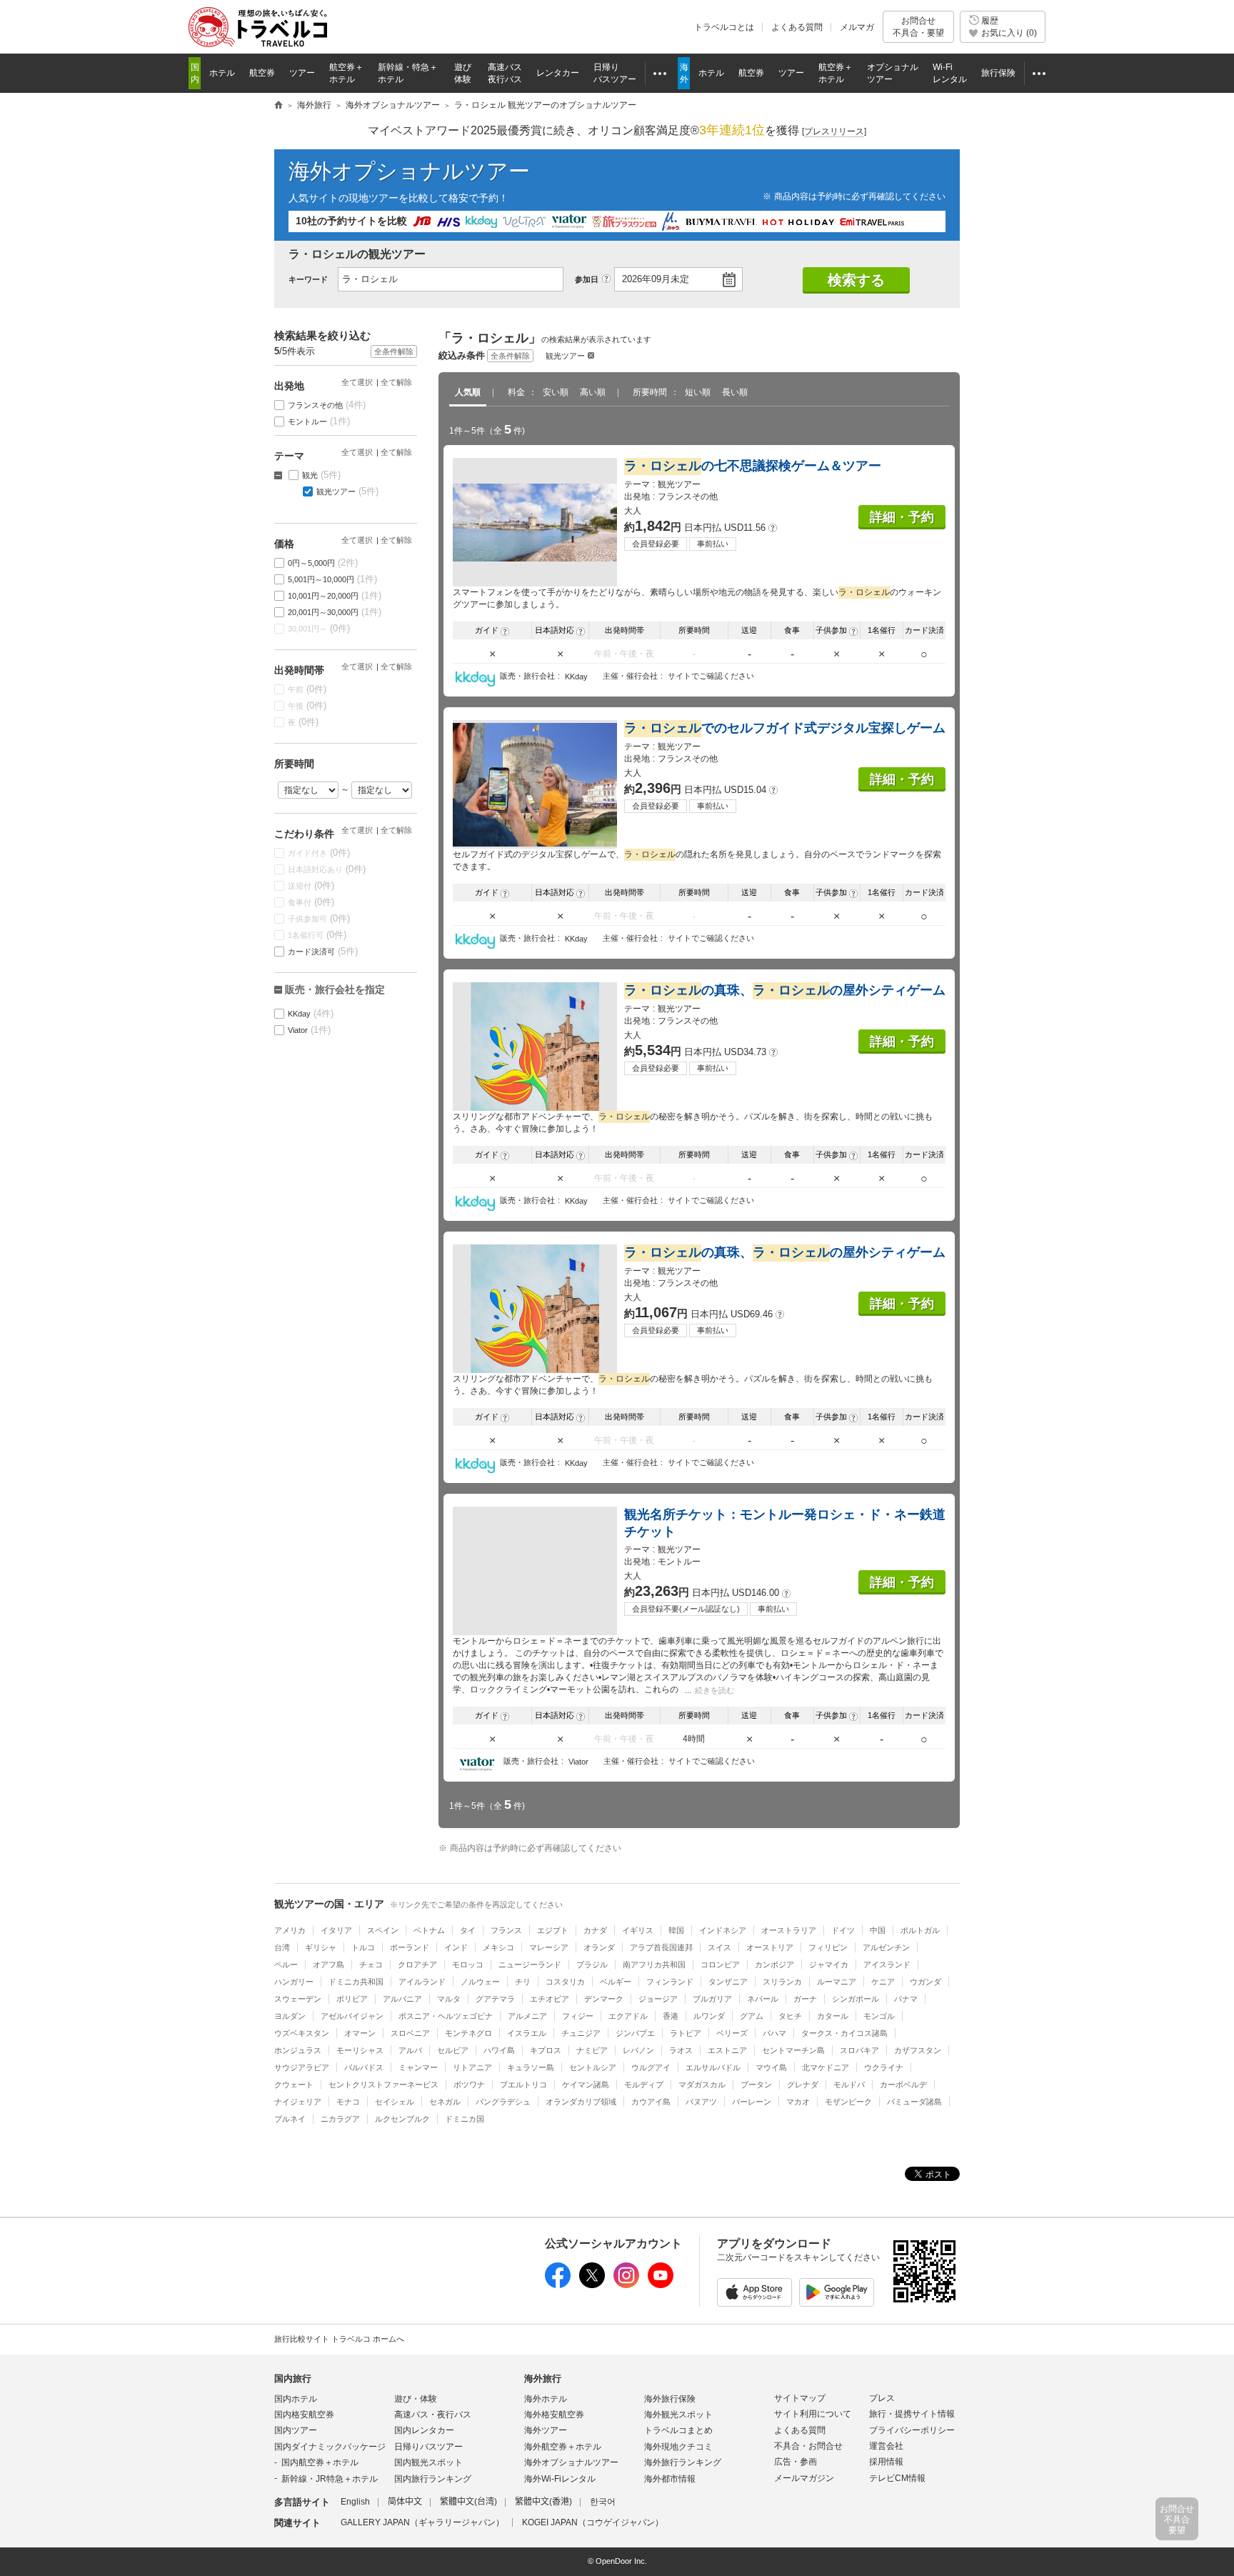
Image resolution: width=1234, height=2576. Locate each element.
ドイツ (843, 1930)
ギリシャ (321, 1947)
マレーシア (549, 1947)
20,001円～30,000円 (335, 612)
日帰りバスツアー (428, 2447)
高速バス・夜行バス (433, 2415)
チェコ (371, 1965)
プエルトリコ (523, 2085)
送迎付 (311, 885)
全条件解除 (510, 356)
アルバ (410, 2050)
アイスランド (887, 1965)
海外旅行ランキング (683, 2462)
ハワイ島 (499, 2050)
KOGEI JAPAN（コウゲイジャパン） (593, 2522)
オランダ (599, 1947)
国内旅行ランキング (433, 2479)
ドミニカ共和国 (356, 1982)
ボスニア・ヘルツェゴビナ (446, 2016)
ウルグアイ (651, 2067)
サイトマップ (800, 2398)
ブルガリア (712, 1999)
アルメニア (527, 2016)
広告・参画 (796, 2462)
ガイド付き (319, 853)
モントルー (319, 421)
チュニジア (581, 2033)
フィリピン (828, 1947)
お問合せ (918, 26)
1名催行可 (317, 935)
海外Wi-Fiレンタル (560, 2479)
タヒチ (790, 2016)
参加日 (587, 279)
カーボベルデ (903, 2085)
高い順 (593, 392)
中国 (878, 1930)
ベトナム (429, 1930)
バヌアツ (701, 2102)
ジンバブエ (635, 2033)
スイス (719, 1947)
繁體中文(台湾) (468, 2502)
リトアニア (472, 2067)
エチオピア (550, 1999)
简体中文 (405, 2502)
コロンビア (720, 1965)
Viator (310, 1030)
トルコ (363, 1947)
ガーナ (805, 1999)
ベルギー (616, 1982)
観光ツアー (565, 356)
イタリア (336, 1930)
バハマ (774, 2033)
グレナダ (803, 2085)
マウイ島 (771, 2067)
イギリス (638, 1930)
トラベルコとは (724, 27)
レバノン (638, 2050)
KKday (311, 1013)
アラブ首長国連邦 (661, 1947)
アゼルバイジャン (352, 2016)
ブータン (756, 2085)
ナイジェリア (298, 2102)
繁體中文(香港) (543, 2502)
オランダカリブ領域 (581, 2102)
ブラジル (592, 1965)
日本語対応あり (327, 869)
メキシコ (498, 1947)
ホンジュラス (298, 2050)
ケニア (883, 1982)
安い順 (556, 392)
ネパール (763, 1999)
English (355, 2502)
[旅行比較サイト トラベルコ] (279, 106)
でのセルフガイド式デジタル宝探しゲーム (785, 728)
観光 (322, 475)
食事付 (311, 902)
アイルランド (422, 1982)
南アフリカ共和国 (654, 1965)
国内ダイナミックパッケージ (330, 2447)
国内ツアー (296, 2430)
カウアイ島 (651, 2102)
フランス (506, 1930)
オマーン (360, 2033)
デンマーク (604, 1999)
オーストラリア (789, 1930)
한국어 (603, 2502)
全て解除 (396, 382)
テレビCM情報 (897, 2478)
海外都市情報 (670, 2479)
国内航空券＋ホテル (320, 2462)
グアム (752, 2016)
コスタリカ (565, 1982)
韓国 (676, 1930)
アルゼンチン (886, 1947)
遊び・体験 (416, 2399)
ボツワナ (469, 2085)
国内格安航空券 (304, 2415)
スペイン (383, 1930)
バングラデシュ (503, 2102)
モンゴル (879, 2016)
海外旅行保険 (670, 2399)
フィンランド (670, 1982)
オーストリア (770, 1947)
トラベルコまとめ (678, 2430)
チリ (523, 1982)
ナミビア (592, 2050)
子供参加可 (319, 918)
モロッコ (468, 1965)
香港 (671, 2016)
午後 (307, 705)
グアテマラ (495, 1999)
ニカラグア (340, 2119)
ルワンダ (709, 2016)
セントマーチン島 (793, 2050)
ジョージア (658, 1999)
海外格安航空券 (554, 2415)
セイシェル (395, 2102)
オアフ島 (328, 1965)
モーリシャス (360, 2050)
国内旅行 (293, 2378)
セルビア (453, 2050)
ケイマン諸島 (586, 2085)
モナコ (348, 2102)
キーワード (308, 279)
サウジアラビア (302, 2067)
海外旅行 (543, 2378)
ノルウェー (480, 1982)
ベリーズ (732, 2033)
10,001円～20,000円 (335, 595)
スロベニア (410, 2033)
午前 (307, 689)
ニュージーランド (530, 1965)
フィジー (578, 2016)
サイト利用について (813, 2414)
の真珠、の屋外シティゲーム (785, 990)
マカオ (798, 2102)
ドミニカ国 (465, 2119)
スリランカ (782, 1982)
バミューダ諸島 (914, 2102)
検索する (856, 280)
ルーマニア (837, 1982)
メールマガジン (804, 2478)
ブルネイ (290, 2119)
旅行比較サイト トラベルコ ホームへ (339, 2339)
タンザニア (728, 1982)
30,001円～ (319, 628)
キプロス (546, 2050)
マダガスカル (702, 2085)
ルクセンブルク (402, 2119)
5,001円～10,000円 (333, 579)
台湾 (282, 1947)
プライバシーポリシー (912, 2430)
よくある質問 (797, 27)
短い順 (698, 392)
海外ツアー (546, 2430)
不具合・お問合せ (808, 2446)
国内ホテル (296, 2399)
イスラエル (527, 2033)
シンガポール (856, 1999)
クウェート (294, 2085)
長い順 (735, 392)
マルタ (449, 1999)
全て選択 (357, 382)
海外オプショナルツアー (409, 171)
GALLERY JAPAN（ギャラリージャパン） (422, 2522)
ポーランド (410, 1947)
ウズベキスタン (302, 2033)
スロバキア (859, 2050)
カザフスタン (918, 2050)
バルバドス (364, 2067)
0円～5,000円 (323, 563)
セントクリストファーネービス (383, 2085)
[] (834, 131)
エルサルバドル (713, 2067)
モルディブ (644, 2085)
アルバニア (402, 1999)
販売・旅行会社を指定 (335, 989)
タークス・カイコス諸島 (844, 2033)
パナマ (906, 1999)
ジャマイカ (829, 1965)
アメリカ (290, 1930)
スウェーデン (298, 1999)
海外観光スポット (678, 2415)
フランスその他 (327, 405)
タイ (468, 1930)
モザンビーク (848, 2102)
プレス (882, 2398)
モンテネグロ (468, 2033)
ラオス (681, 2050)
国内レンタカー (424, 2430)
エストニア (727, 2050)
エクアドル (628, 2016)
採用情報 (886, 2462)
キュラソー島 (531, 2067)
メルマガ (857, 27)
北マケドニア (826, 2067)
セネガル (445, 2102)
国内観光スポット (428, 2462)
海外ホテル (546, 2399)
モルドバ (849, 2085)
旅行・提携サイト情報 (912, 2414)
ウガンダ (925, 1982)
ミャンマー (418, 2067)
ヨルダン (290, 2016)
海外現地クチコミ (678, 2447)
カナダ (595, 1930)
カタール (833, 2016)
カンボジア (774, 1965)
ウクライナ (884, 2067)
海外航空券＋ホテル (563, 2447)
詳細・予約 (902, 517)
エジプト (553, 1930)
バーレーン (752, 2102)
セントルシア (593, 2067)
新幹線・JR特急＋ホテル (330, 2479)
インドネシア (723, 1930)
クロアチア (417, 1965)
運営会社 (886, 2446)
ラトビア (686, 2033)
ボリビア (352, 1999)
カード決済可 (323, 951)
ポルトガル (920, 1930)
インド (456, 1947)
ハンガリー (294, 1982)
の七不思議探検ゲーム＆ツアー (753, 466)
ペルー (286, 1965)
